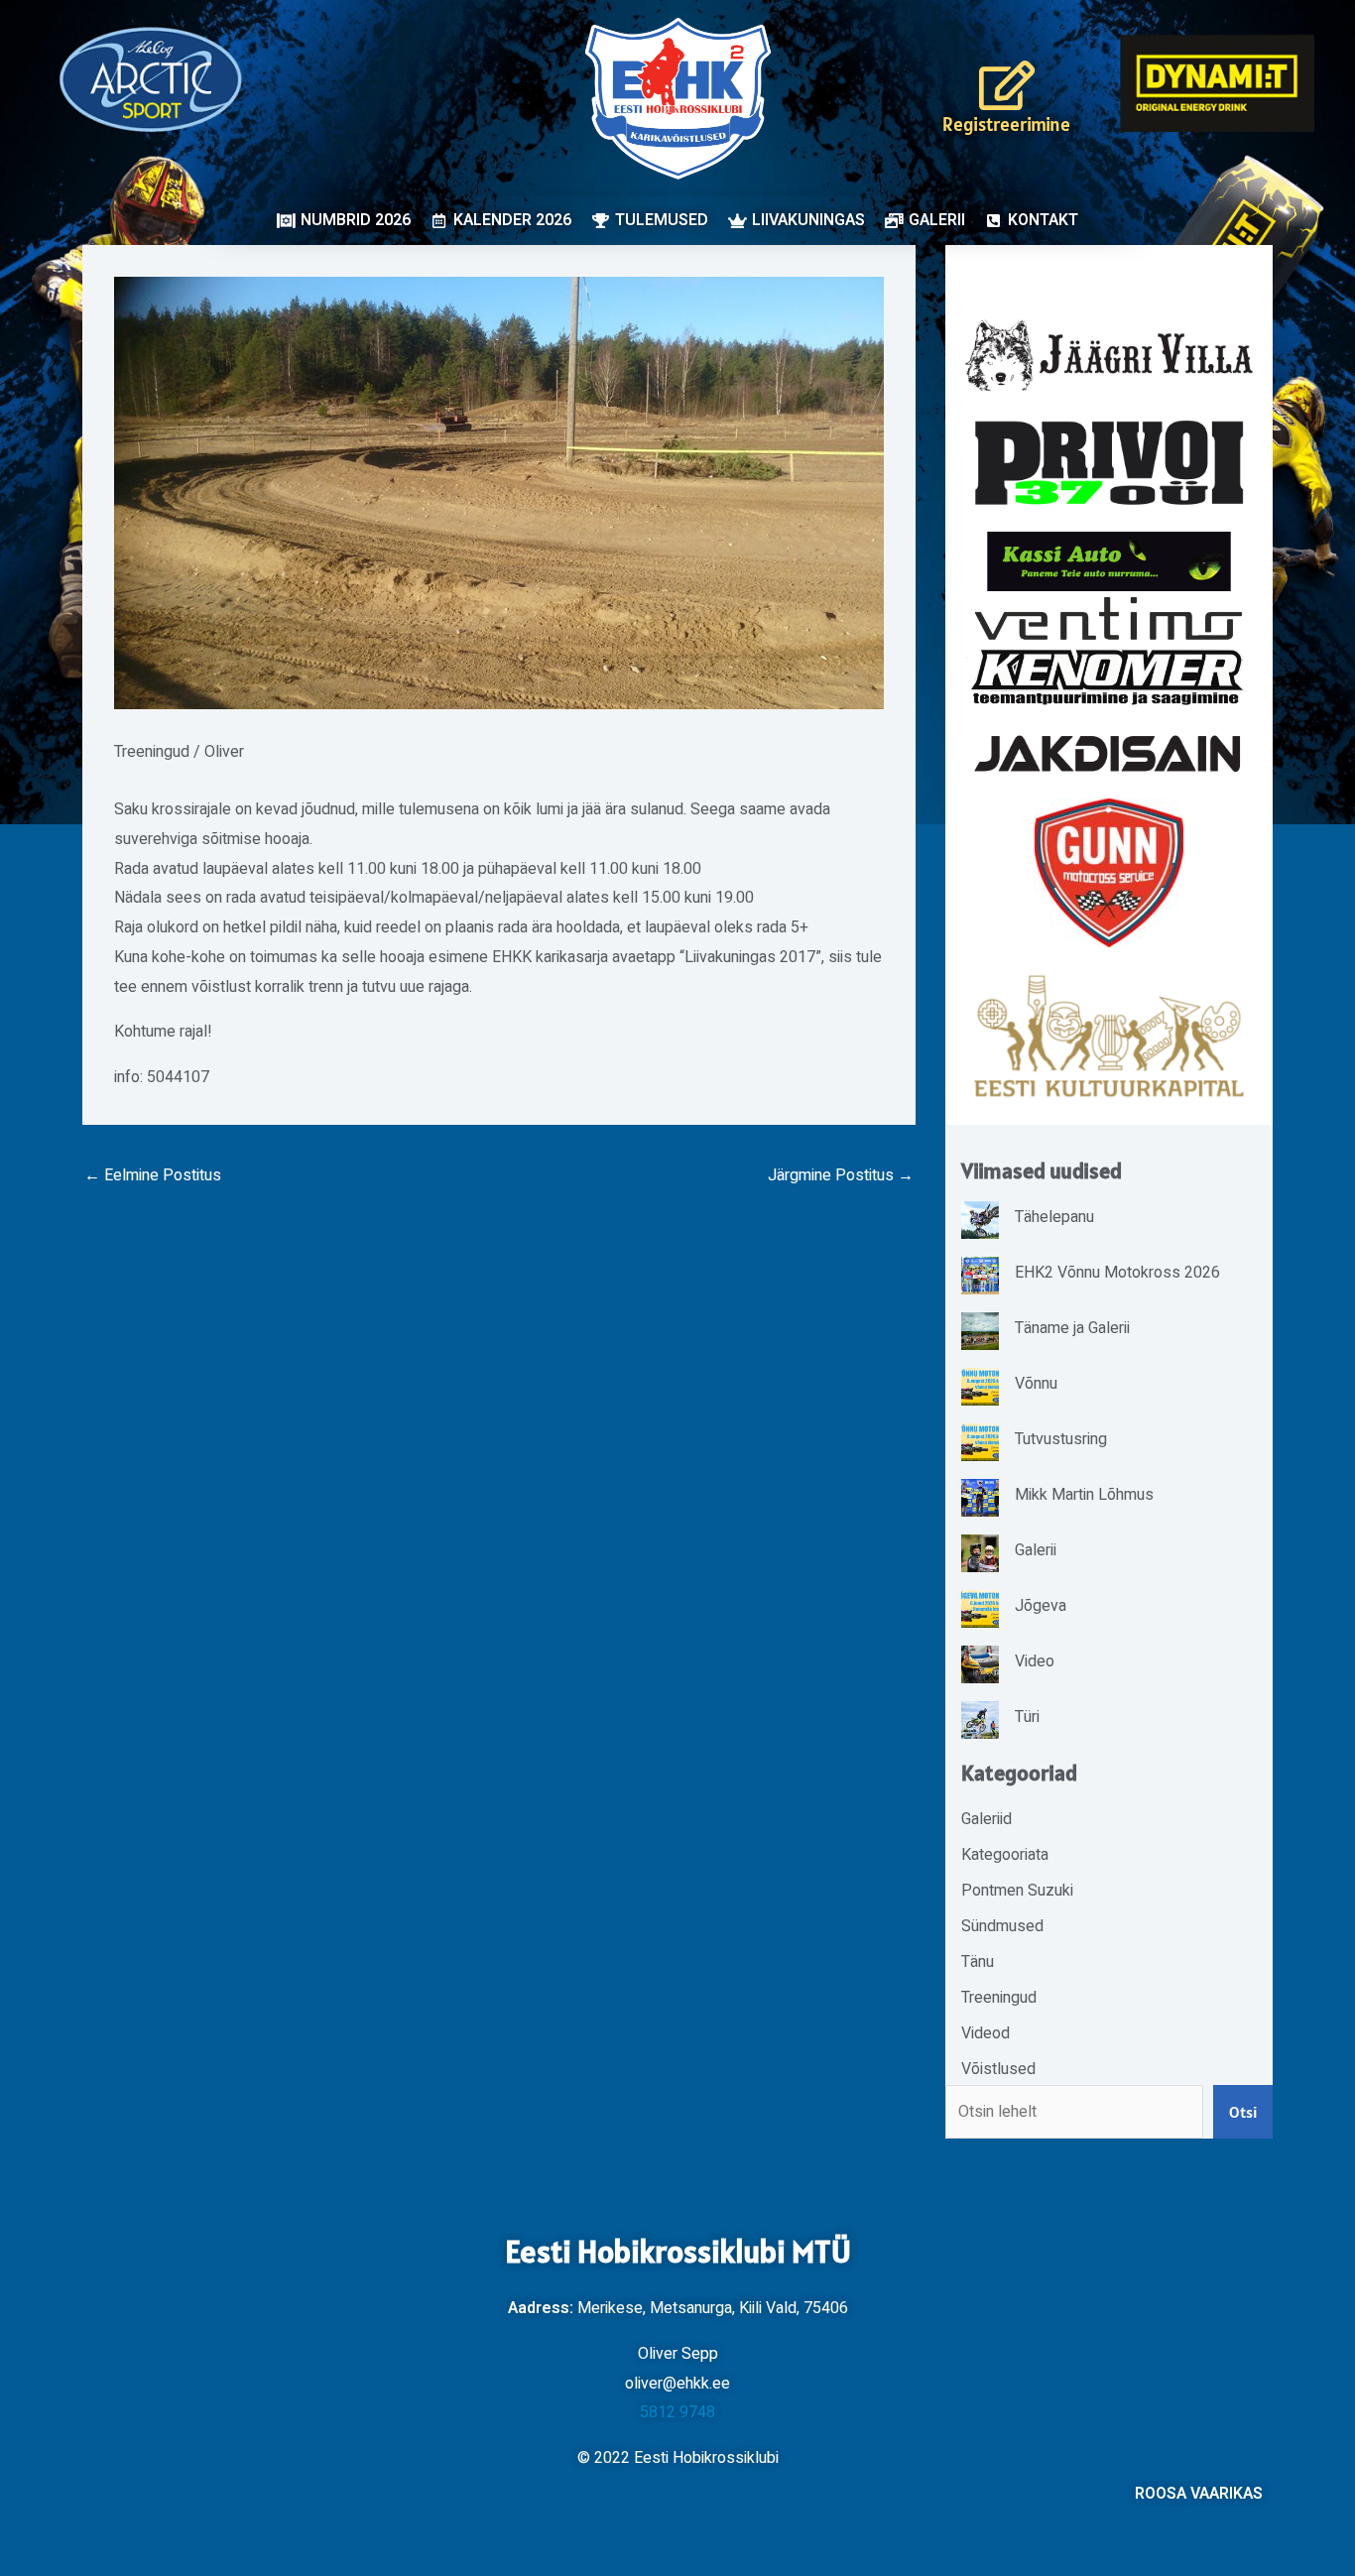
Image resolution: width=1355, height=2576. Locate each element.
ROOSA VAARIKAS (1199, 2494)
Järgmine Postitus (841, 1175)
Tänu (978, 1962)
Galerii (1036, 1550)
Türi (1027, 1717)
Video (1035, 1661)
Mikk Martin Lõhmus (1084, 1495)
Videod (985, 2033)
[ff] (1109, 650)
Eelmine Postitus (153, 1175)
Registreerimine (1006, 124)
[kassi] (1109, 561)
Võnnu (1036, 1384)
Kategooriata (1005, 1855)
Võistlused (998, 2069)
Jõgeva (1041, 1606)
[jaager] (1109, 356)
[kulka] (1109, 1036)
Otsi (1243, 2112)
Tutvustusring (1061, 1439)
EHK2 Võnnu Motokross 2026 (1117, 1273)
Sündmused (1002, 1926)
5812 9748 (677, 2412)
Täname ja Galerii (1072, 1328)
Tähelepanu (1054, 1217)
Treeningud (152, 752)
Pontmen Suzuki (1017, 1891)
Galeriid (986, 1819)
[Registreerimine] (1007, 85)
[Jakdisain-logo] (1109, 754)
